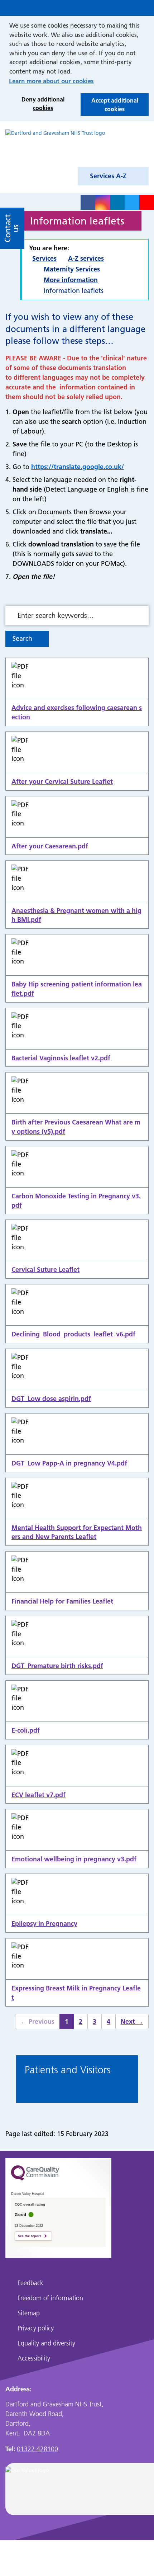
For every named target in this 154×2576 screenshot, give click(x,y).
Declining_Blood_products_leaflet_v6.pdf (73, 1334)
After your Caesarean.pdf (50, 846)
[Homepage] (55, 146)
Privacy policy (36, 2328)
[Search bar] (130, 8)
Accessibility (34, 2358)
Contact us (12, 228)
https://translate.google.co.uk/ (78, 467)
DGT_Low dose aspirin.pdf (51, 1399)
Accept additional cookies (109, 106)
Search (22, 638)
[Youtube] (147, 202)
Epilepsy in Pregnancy (44, 1924)
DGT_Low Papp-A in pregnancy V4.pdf (69, 1463)
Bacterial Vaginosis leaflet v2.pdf (61, 1058)
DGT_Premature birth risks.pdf (57, 1666)
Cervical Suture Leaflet (45, 1270)
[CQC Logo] (35, 2184)
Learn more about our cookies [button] (51, 81)
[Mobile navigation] (145, 8)
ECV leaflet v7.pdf (38, 1795)
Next (129, 2023)
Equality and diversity (46, 2343)
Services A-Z (108, 176)
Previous (35, 2023)
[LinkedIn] (117, 202)
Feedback (30, 2283)
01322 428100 (37, 2449)
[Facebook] (88, 202)
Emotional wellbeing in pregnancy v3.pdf (74, 1859)
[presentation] (12, 2080)
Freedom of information (50, 2298)
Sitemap (29, 2313)
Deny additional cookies (37, 105)
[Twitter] (132, 202)
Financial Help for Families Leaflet (62, 1601)
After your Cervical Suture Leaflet (62, 782)
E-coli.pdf (26, 1730)
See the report (29, 2236)
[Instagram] (103, 202)
